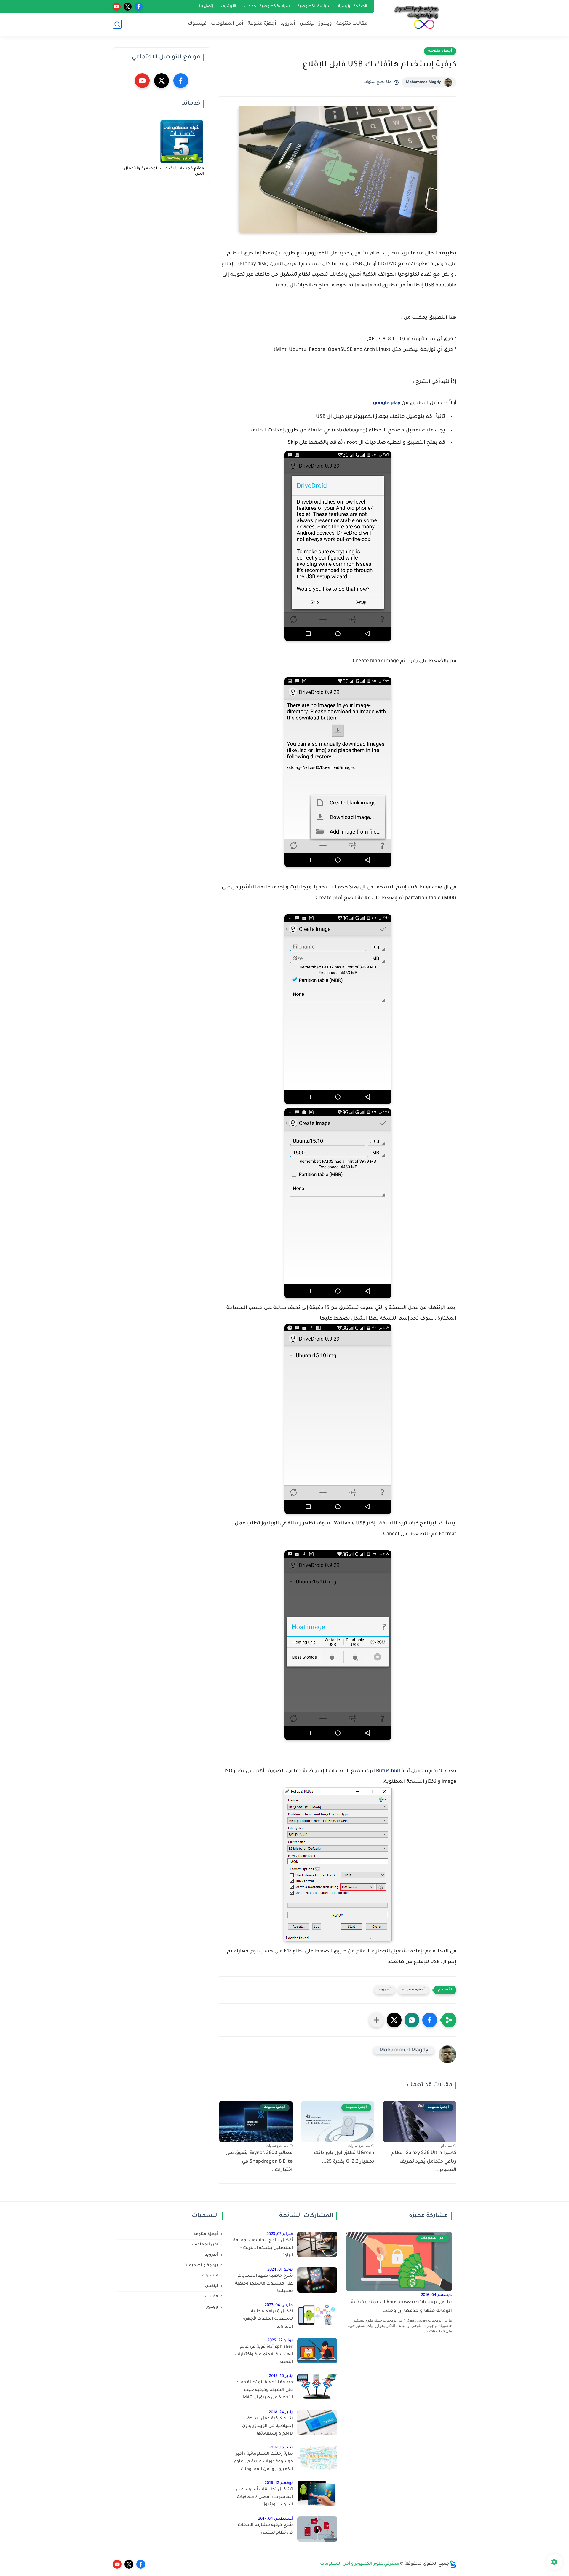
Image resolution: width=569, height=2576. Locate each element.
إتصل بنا (206, 7)
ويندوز (325, 24)
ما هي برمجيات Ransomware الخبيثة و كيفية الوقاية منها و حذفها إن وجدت (401, 2307)
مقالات (211, 2297)
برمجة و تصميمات (201, 2265)
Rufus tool (388, 1771)
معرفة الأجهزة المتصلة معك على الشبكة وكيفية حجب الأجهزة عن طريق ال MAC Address (264, 2391)
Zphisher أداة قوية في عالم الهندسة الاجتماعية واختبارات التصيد (264, 2355)
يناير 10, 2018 (281, 2376)
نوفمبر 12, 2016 (279, 2483)
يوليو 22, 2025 (280, 2341)
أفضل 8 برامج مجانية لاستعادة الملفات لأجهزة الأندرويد (268, 2319)
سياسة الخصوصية (314, 7)
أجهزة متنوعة (262, 24)
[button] (430, 2020)
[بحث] (117, 24)
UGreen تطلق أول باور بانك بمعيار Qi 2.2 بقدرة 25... (344, 2157)
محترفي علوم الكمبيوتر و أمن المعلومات (360, 2564)
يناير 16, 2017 (281, 2448)
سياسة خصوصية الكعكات (267, 7)
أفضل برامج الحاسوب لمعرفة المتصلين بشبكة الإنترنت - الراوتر (263, 2248)
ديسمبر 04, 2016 (436, 2295)
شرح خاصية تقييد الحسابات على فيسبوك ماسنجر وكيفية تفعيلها (264, 2284)
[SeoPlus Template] (453, 2564)
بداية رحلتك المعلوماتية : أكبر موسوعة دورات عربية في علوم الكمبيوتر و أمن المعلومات (263, 2462)
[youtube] (117, 7)
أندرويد (288, 24)
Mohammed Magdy (423, 82)
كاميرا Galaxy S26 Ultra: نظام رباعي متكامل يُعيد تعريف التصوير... (424, 2162)
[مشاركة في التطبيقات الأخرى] (376, 2020)
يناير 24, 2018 (281, 2412)
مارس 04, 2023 (279, 2305)
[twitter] (128, 7)
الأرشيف (229, 7)
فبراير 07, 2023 (280, 2234)
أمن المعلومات (227, 24)
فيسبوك (197, 24)
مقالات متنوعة (352, 24)
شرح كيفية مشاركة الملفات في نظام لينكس (265, 2529)
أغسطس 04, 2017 (275, 2519)
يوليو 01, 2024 (280, 2270)
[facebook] (139, 7)
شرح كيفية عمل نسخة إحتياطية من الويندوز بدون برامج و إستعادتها (267, 2426)
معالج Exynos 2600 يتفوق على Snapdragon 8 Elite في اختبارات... (259, 2162)
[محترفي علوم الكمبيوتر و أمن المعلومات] (416, 17)
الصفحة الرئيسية (353, 7)
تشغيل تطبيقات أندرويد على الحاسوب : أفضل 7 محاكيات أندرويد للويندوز (264, 2497)
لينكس (307, 24)
